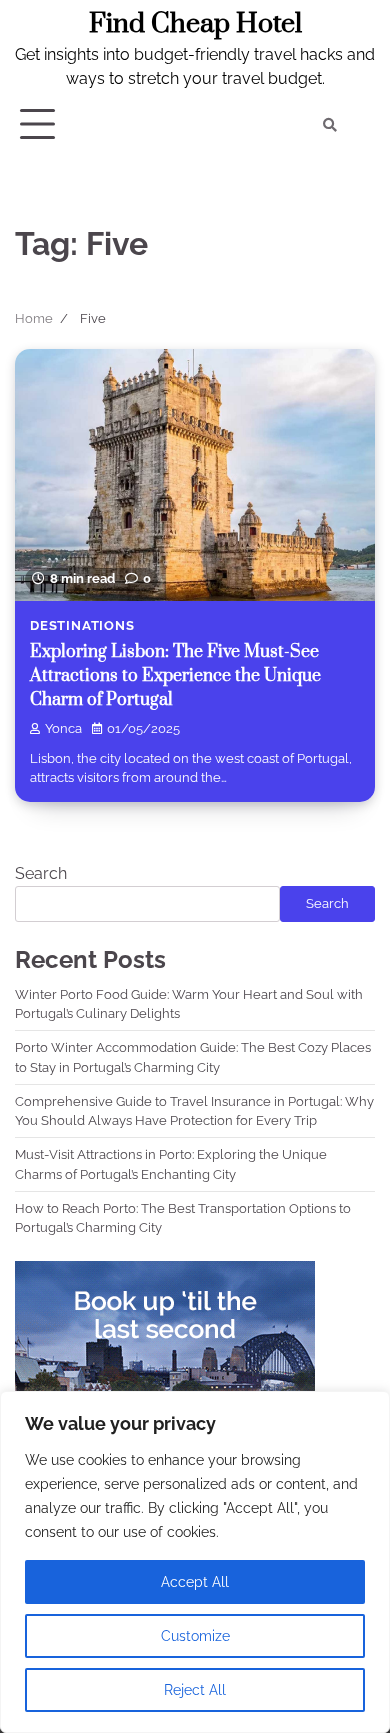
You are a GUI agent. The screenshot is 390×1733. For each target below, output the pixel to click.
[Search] (330, 125)
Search (41, 873)
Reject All (195, 1690)
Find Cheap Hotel (195, 24)
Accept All (195, 1582)
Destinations (82, 625)
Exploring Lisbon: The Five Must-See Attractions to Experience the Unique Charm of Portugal (175, 676)
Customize (195, 1636)
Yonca (63, 728)
